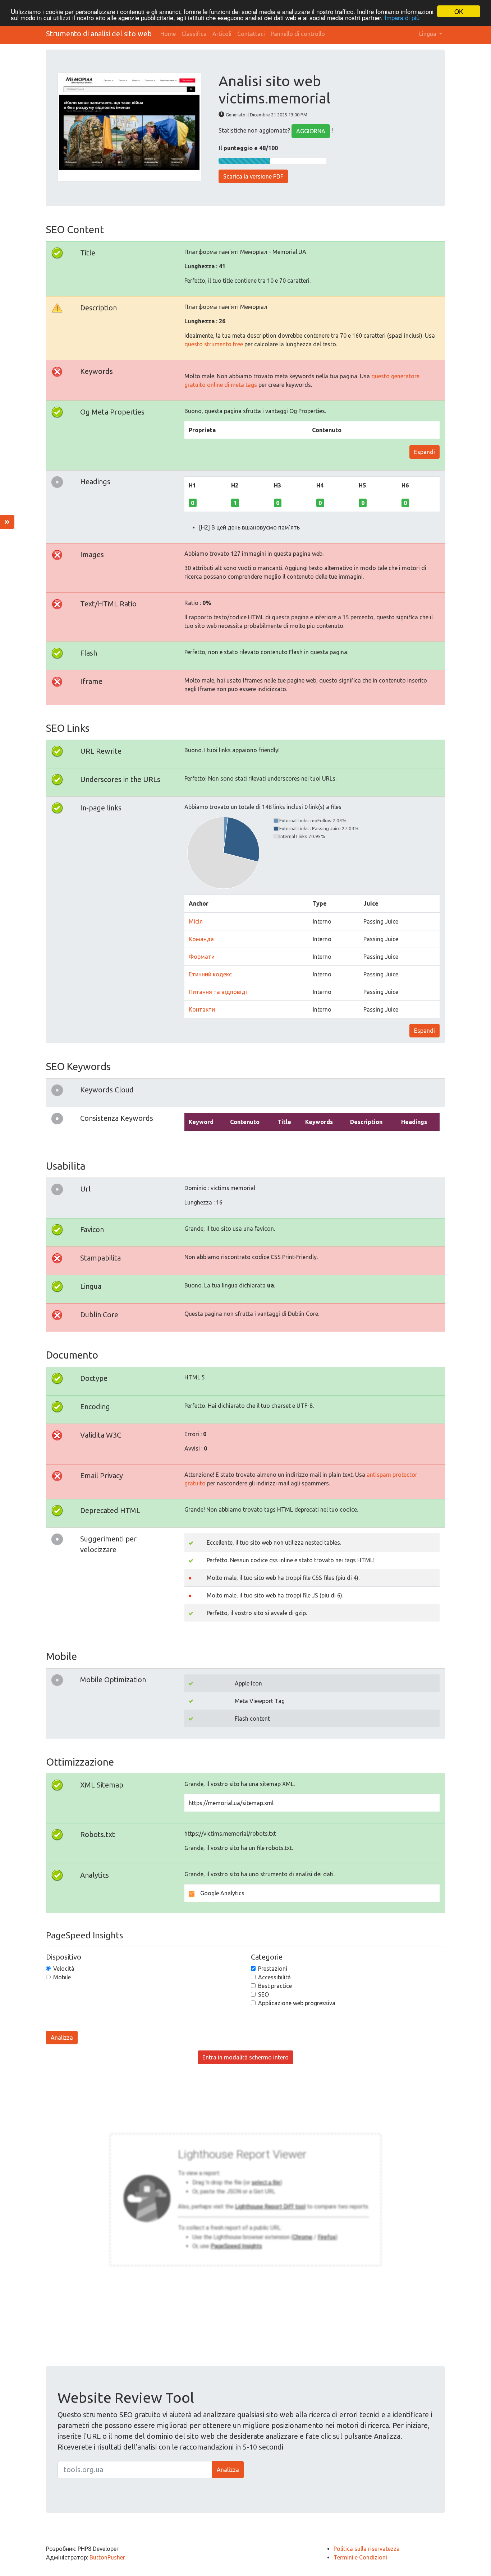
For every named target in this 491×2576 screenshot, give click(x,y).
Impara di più (402, 18)
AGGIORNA (311, 131)
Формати (202, 957)
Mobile (62, 1977)
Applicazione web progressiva (297, 2003)
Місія (196, 921)
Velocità (64, 1969)
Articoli (222, 34)
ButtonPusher (107, 2557)
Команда (201, 939)
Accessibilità (274, 1977)
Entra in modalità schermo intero (245, 2057)
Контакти (202, 1009)
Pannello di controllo (298, 34)
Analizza (62, 2038)
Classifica (194, 34)
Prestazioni (273, 1969)
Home (168, 34)
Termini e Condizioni (360, 2557)
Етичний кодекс (210, 974)
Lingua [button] (428, 34)
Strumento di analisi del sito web (99, 34)
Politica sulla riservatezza (367, 2549)
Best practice (275, 1986)
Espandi (425, 452)
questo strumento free (214, 344)
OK (459, 11)
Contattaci (251, 34)
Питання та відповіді (218, 992)
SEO (263, 1994)
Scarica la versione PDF (253, 176)
